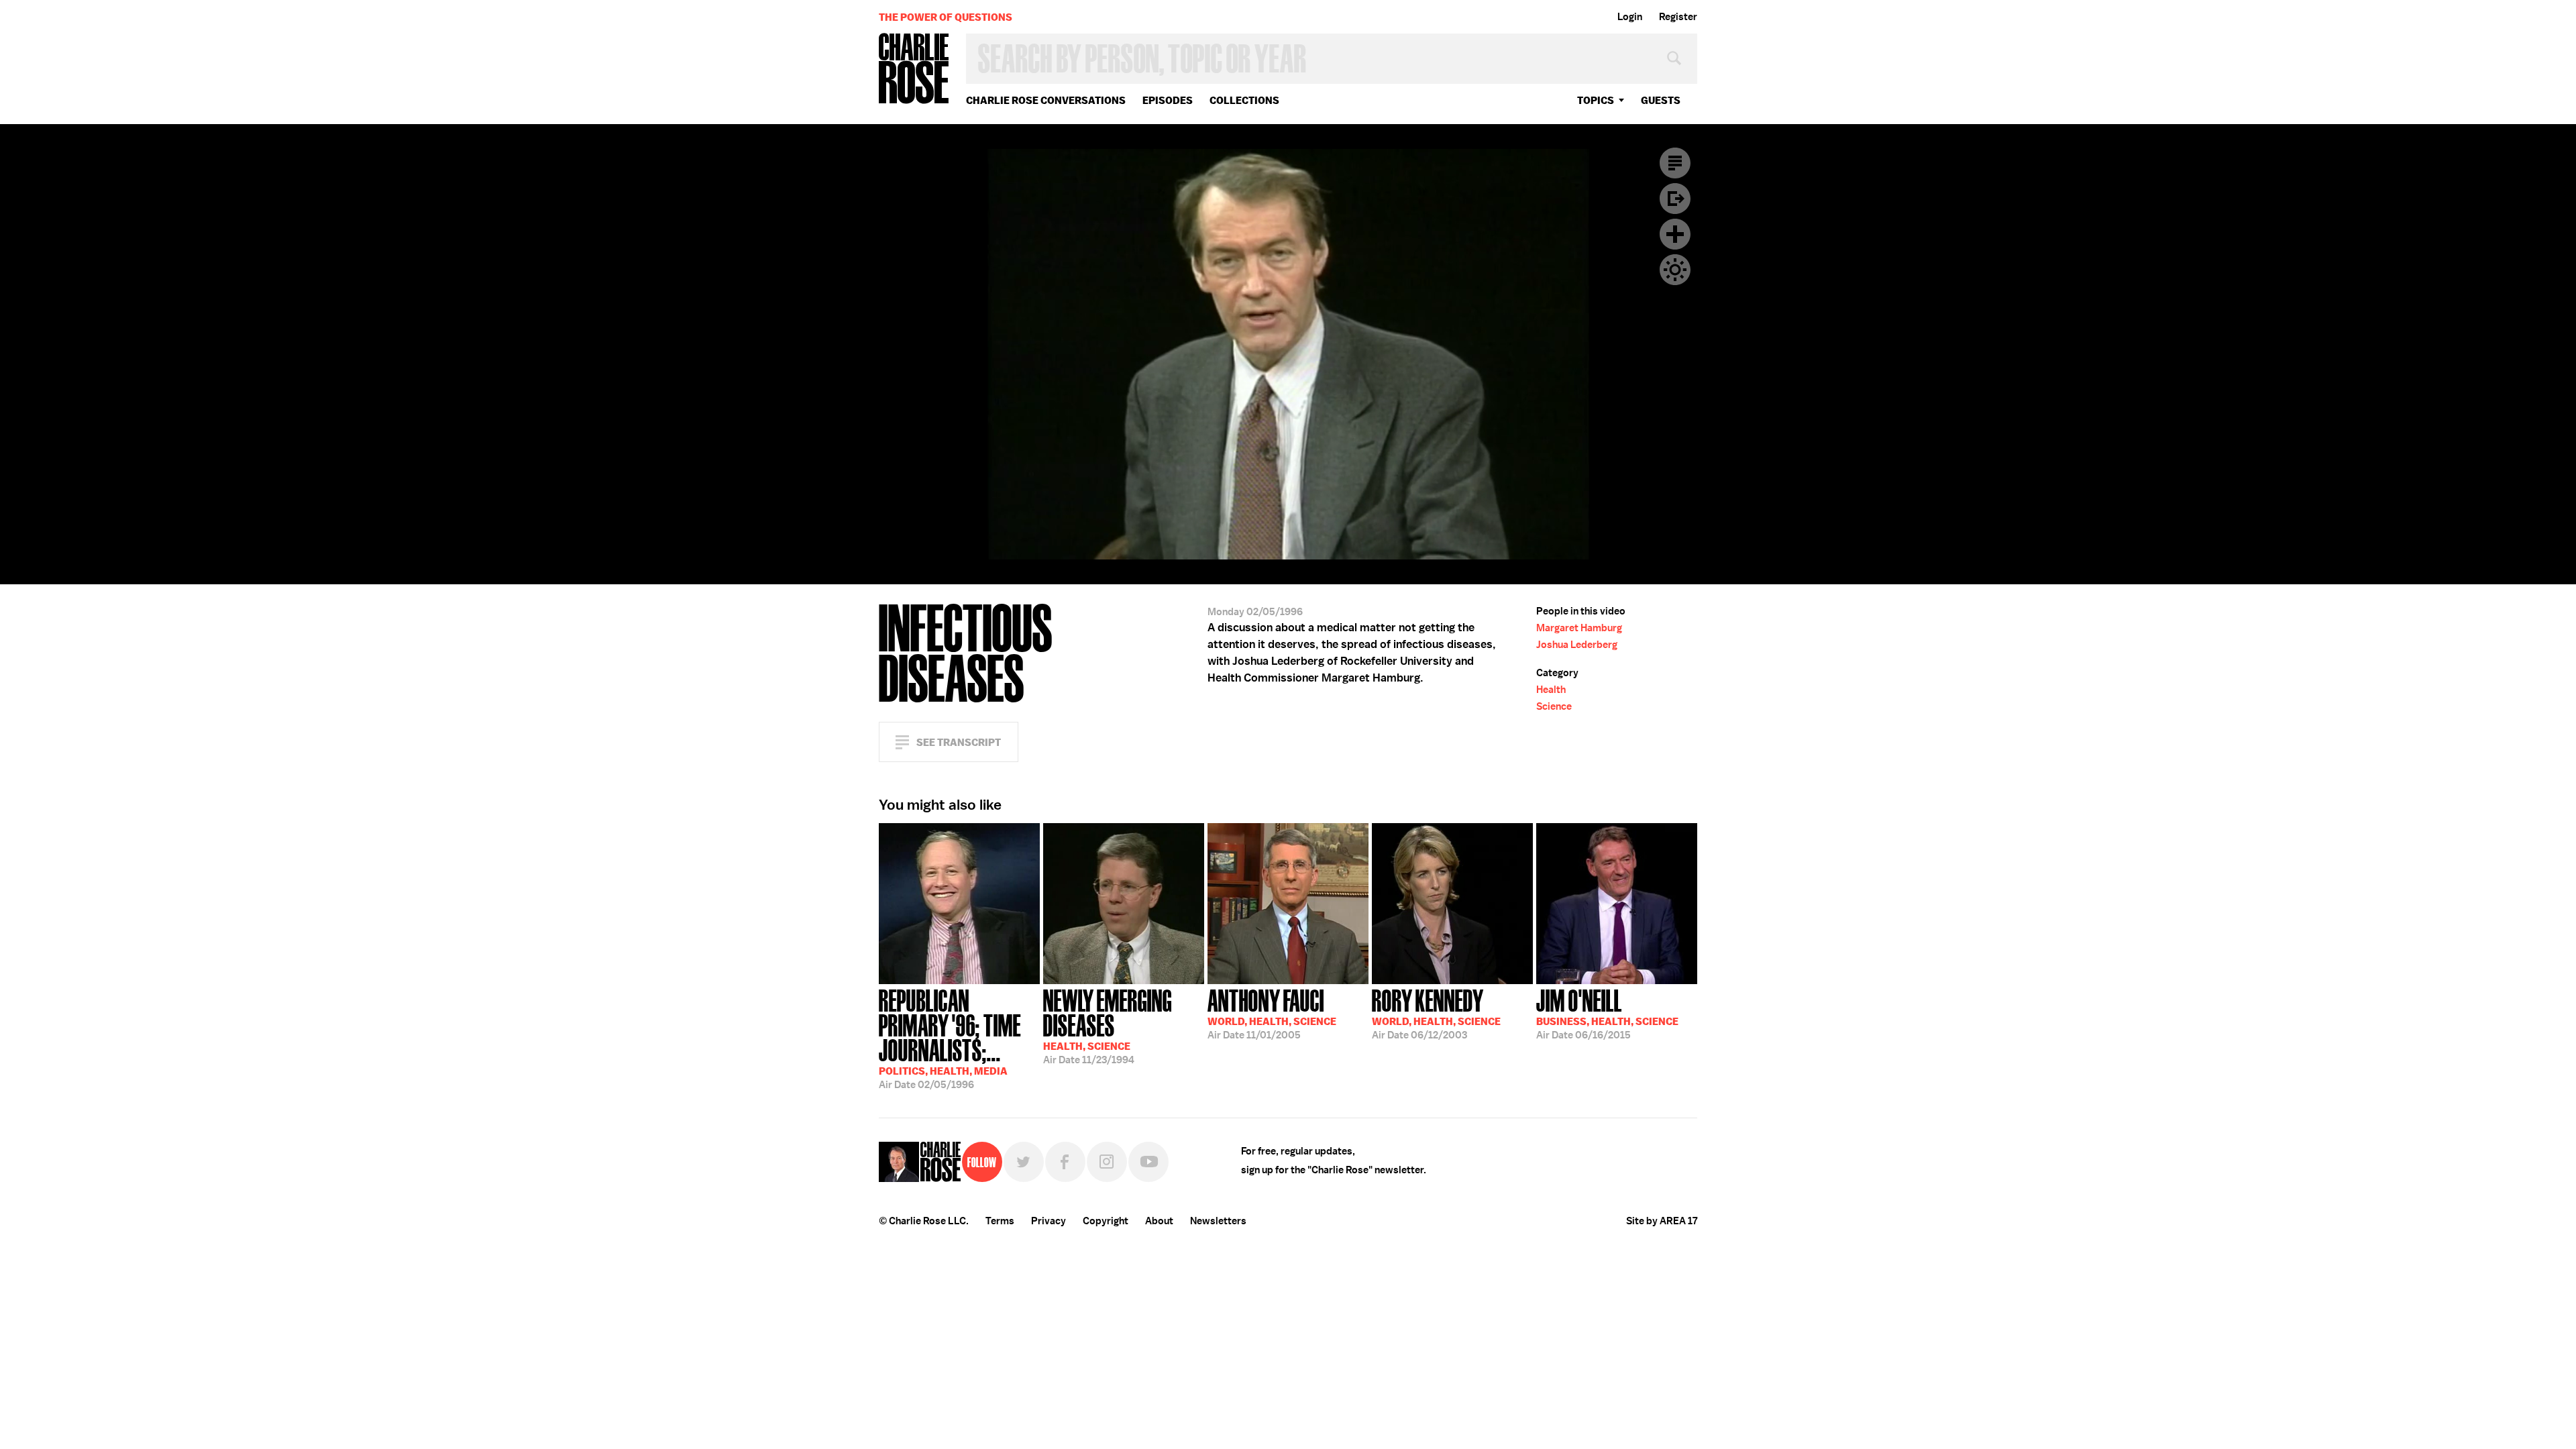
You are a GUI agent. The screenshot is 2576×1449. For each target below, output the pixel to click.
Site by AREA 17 (1662, 1221)
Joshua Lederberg (1577, 645)
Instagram (1107, 1162)
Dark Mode (1675, 270)
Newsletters (1218, 1221)
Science (1554, 706)
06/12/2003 (1436, 1013)
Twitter (1024, 1162)
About (1159, 1221)
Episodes (1168, 100)
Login (1630, 17)
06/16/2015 (1607, 1013)
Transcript (1675, 163)
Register (1678, 17)
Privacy (1049, 1221)
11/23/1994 (1108, 1025)
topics (1596, 100)
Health (1551, 690)
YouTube (1148, 1162)
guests (1661, 100)
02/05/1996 (950, 1038)
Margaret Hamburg (1579, 628)
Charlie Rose (914, 69)
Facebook (1065, 1162)
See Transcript (959, 742)
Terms (1000, 1221)
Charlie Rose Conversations (1046, 100)
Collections (1244, 100)
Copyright (1106, 1221)
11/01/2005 (1272, 1013)
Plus (1675, 234)
